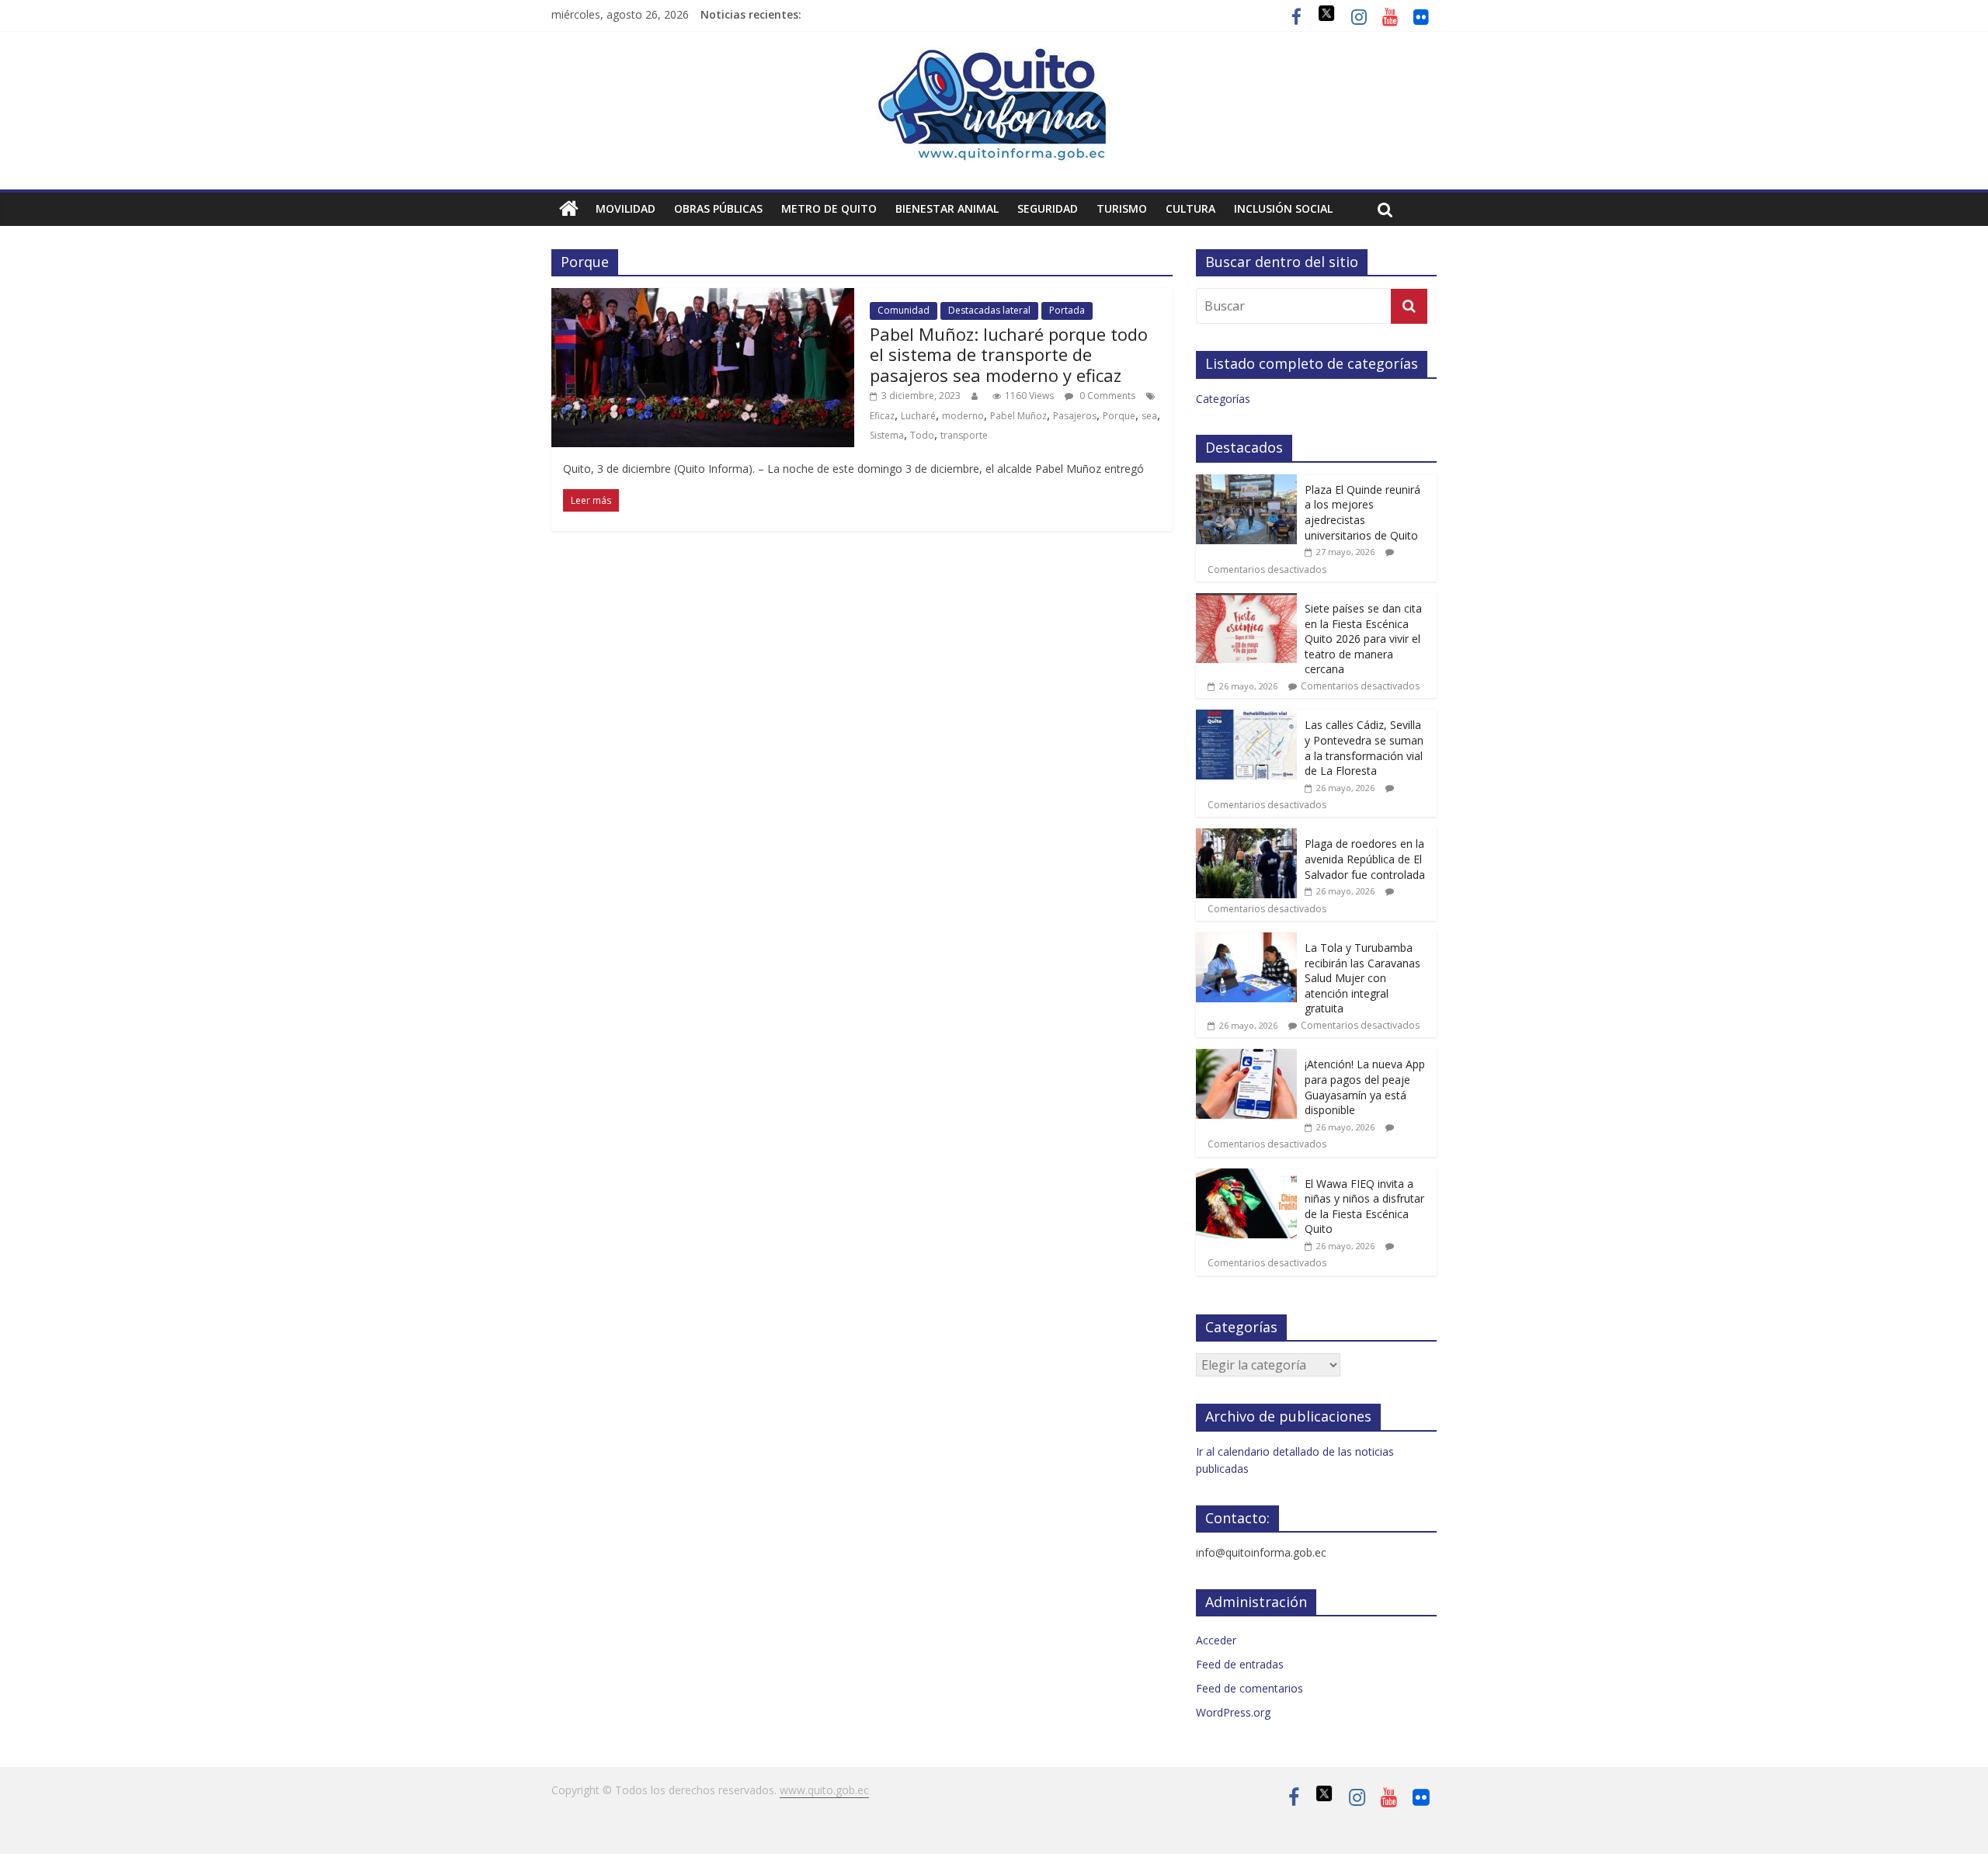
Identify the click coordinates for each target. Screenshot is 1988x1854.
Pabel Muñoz (1018, 416)
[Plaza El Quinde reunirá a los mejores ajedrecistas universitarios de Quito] (1246, 483)
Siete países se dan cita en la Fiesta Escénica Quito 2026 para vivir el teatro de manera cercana (1363, 639)
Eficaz (882, 416)
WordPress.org (1233, 1712)
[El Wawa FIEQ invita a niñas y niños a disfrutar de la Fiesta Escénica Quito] (1246, 1177)
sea (1149, 416)
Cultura (1190, 208)
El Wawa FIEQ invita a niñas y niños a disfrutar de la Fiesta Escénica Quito (1364, 1206)
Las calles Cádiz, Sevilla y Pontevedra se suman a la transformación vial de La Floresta (1364, 748)
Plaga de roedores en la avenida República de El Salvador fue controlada (1365, 859)
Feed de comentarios (1249, 1688)
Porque (1119, 416)
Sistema (887, 435)
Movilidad (626, 208)
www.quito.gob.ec (824, 1790)
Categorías (1223, 399)
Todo (922, 435)
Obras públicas (718, 208)
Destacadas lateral (989, 310)
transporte (964, 435)
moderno (963, 416)
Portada (1067, 310)
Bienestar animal (947, 208)
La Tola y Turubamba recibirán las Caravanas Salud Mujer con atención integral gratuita (1362, 978)
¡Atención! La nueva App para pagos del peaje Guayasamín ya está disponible (1365, 1087)
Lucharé (918, 416)
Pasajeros (1075, 416)
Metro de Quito (829, 208)
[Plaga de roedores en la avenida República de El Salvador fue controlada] (1246, 837)
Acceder (1216, 1640)
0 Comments (1106, 396)
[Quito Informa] (994, 56)
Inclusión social (1283, 208)
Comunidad (904, 310)
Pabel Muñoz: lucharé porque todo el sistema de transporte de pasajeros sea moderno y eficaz (1009, 354)
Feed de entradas (1240, 1664)
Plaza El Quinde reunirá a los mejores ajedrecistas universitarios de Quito (1362, 512)
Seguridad (1048, 208)
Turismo (1122, 208)
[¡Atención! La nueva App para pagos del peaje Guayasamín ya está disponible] (1246, 1057)
